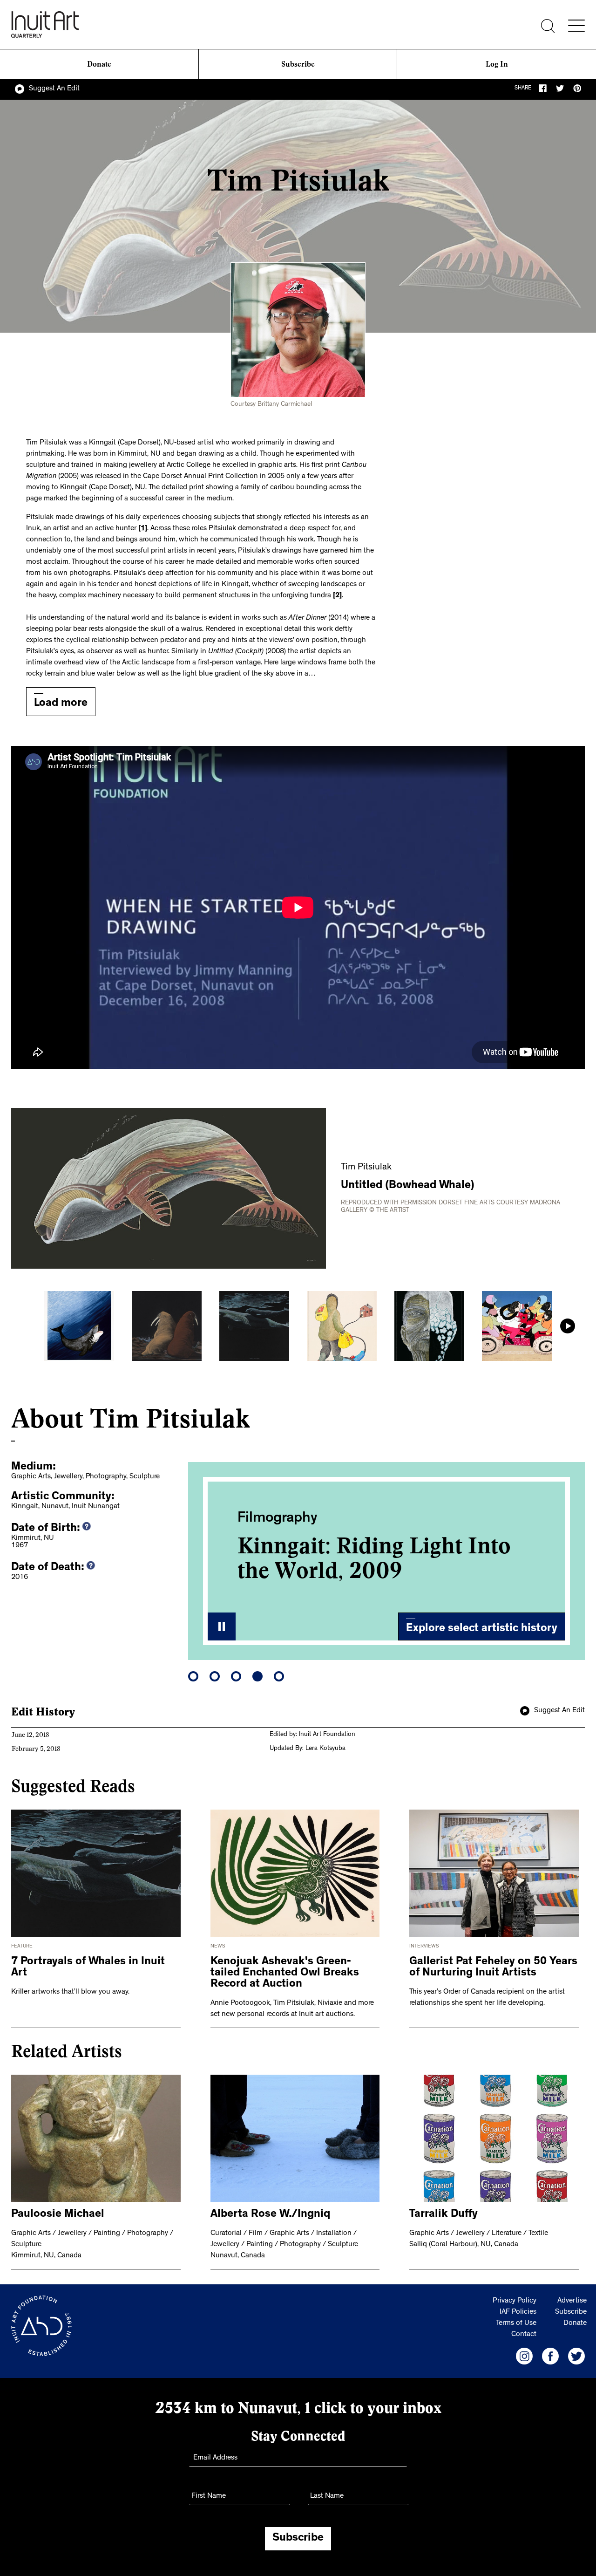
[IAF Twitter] (576, 2356)
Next (568, 1326)
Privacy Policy (515, 2301)
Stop (222, 1626)
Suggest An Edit (54, 89)
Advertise (572, 2301)
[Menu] (576, 26)
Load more (61, 704)
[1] (143, 529)
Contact (524, 2335)
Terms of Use (516, 2323)
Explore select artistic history (482, 1629)
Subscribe (298, 64)
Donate (99, 64)
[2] (337, 596)
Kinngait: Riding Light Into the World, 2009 (374, 1558)
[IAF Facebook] (550, 2356)
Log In (497, 64)
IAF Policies (518, 2312)
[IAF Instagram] (524, 2356)
